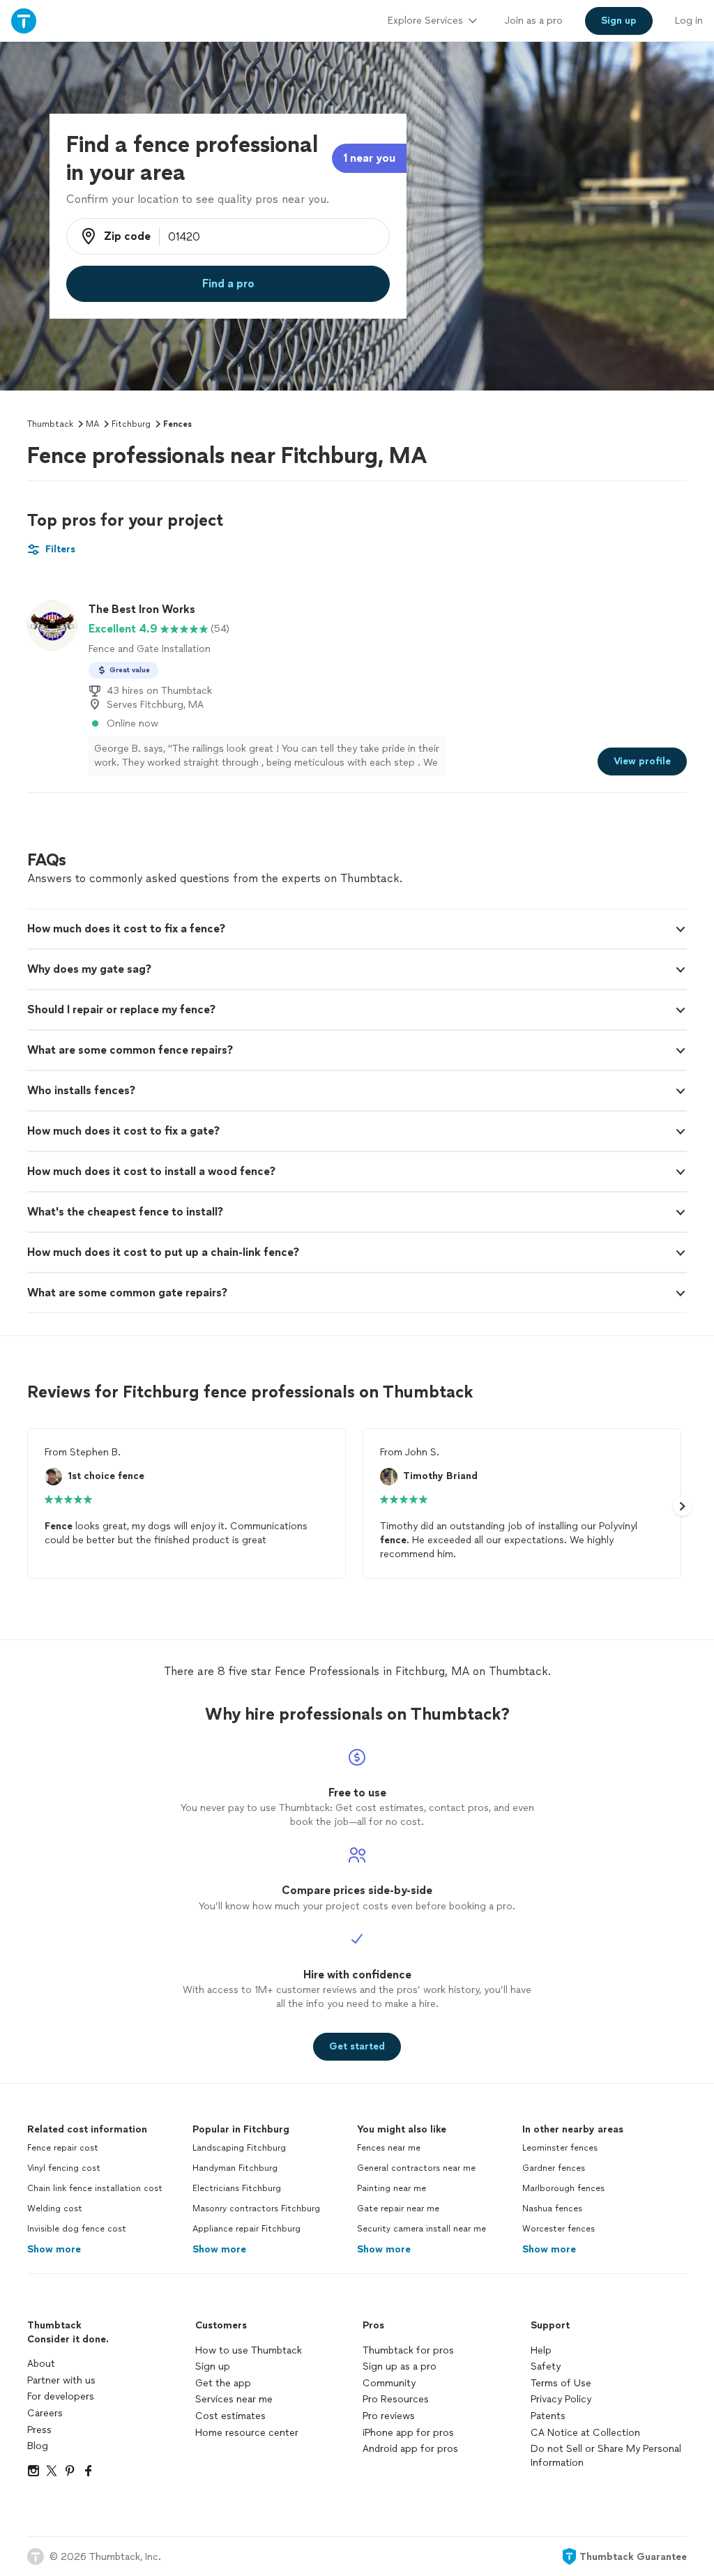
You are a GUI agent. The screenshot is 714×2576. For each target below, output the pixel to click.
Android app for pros (410, 2449)
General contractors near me (416, 2168)
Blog (38, 2446)
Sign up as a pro (400, 2366)
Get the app (223, 2383)
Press (39, 2430)
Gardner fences (554, 2168)
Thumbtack (50, 424)
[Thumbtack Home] (24, 21)
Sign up (213, 2366)
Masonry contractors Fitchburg (256, 2208)
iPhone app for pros (408, 2433)
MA (92, 424)
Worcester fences (559, 2229)
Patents (548, 2416)
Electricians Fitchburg (237, 2188)
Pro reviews (389, 2416)
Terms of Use (561, 2383)
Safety (546, 2366)
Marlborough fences (563, 2188)
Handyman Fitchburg (235, 2168)
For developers (61, 2396)
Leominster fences (560, 2148)
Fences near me (389, 2148)
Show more (54, 2249)
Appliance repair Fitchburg (246, 2229)
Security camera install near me (421, 2229)
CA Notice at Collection (585, 2433)
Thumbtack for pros (408, 2350)
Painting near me (392, 2188)
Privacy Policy (561, 2399)
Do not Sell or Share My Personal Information (606, 2456)
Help (541, 2350)
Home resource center (247, 2433)
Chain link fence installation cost (95, 2188)
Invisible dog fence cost (77, 2229)
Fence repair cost (63, 2148)
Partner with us (61, 2380)
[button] (357, 929)
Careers (45, 2413)
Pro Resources (396, 2399)
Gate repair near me (398, 2208)
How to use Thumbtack (249, 2350)
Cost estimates (230, 2416)
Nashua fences (552, 2208)
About (41, 2364)
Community (389, 2383)
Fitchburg (131, 424)
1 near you (369, 158)
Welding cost (55, 2208)
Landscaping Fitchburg (239, 2148)
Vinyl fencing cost (64, 2168)
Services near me (234, 2399)
